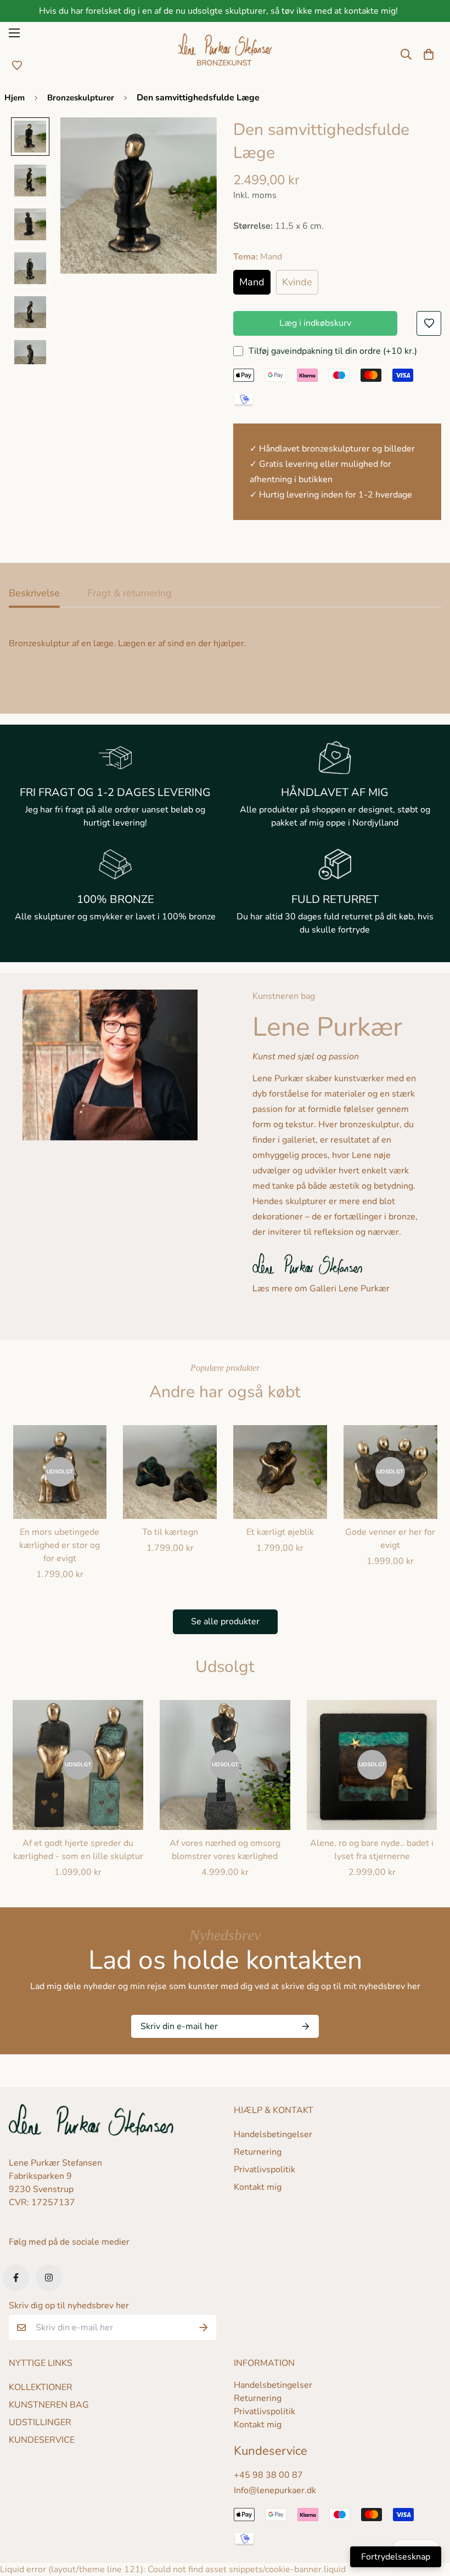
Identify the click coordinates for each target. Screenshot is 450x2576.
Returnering (258, 2152)
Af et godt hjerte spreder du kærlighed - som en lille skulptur (78, 1850)
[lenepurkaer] (225, 54)
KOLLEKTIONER (41, 2387)
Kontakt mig (258, 2187)
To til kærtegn (170, 1532)
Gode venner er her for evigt (390, 1539)
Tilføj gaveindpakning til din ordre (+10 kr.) (333, 351)
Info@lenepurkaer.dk (275, 2490)
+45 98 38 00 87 (268, 2475)
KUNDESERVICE (42, 2440)
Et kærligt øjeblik (280, 1532)
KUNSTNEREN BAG (49, 2405)
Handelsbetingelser (273, 2134)
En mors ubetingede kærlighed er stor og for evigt (60, 1545)
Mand (252, 282)
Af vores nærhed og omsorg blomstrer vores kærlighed (225, 1850)
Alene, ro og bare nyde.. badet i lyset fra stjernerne (372, 1850)
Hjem (15, 98)
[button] (429, 54)
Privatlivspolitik (265, 2170)
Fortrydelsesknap (396, 2557)
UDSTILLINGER (40, 2422)
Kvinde (297, 282)
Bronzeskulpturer (81, 98)
